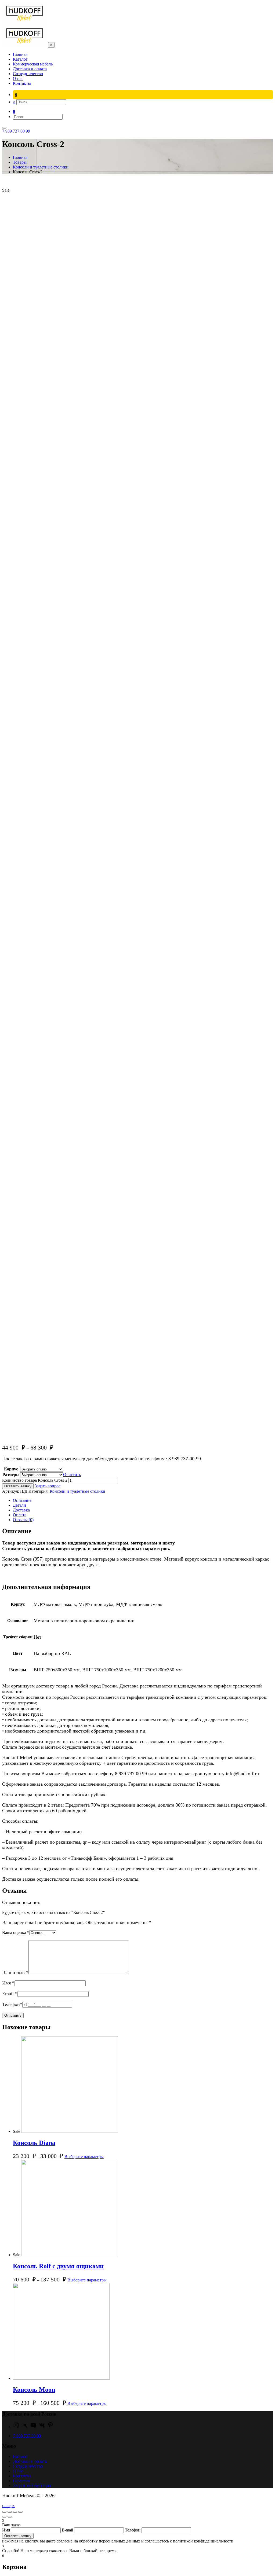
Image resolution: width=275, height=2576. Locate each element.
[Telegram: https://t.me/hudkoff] (25, 2427)
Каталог (20, 2456)
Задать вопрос (48, 1486)
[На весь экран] (15, 2512)
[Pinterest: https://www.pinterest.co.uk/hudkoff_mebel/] (50, 2427)
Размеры (11, 1475)
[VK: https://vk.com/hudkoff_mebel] (42, 2427)
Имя (8, 1983)
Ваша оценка (16, 1933)
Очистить (72, 1475)
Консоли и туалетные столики (77, 1491)
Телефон (12, 2004)
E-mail (68, 2530)
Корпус (11, 1469)
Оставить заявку (18, 1486)
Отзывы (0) (23, 1520)
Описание (22, 1500)
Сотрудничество (28, 2466)
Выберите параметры (84, 2157)
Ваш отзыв (15, 1972)
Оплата (20, 1515)
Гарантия (21, 2481)
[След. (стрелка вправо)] (10, 2517)
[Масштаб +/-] (20, 2512)
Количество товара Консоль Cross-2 (35, 1480)
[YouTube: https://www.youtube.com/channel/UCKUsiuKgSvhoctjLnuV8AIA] (33, 2427)
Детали (19, 1505)
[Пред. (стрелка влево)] (4, 2517)
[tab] (143, 1500)
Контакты (22, 2476)
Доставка (21, 1510)
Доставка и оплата (30, 2461)
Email (10, 1994)
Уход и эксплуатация (32, 2485)
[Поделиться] (10, 2512)
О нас (18, 2471)
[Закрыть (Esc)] (4, 2512)
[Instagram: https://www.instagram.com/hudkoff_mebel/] (16, 2427)
